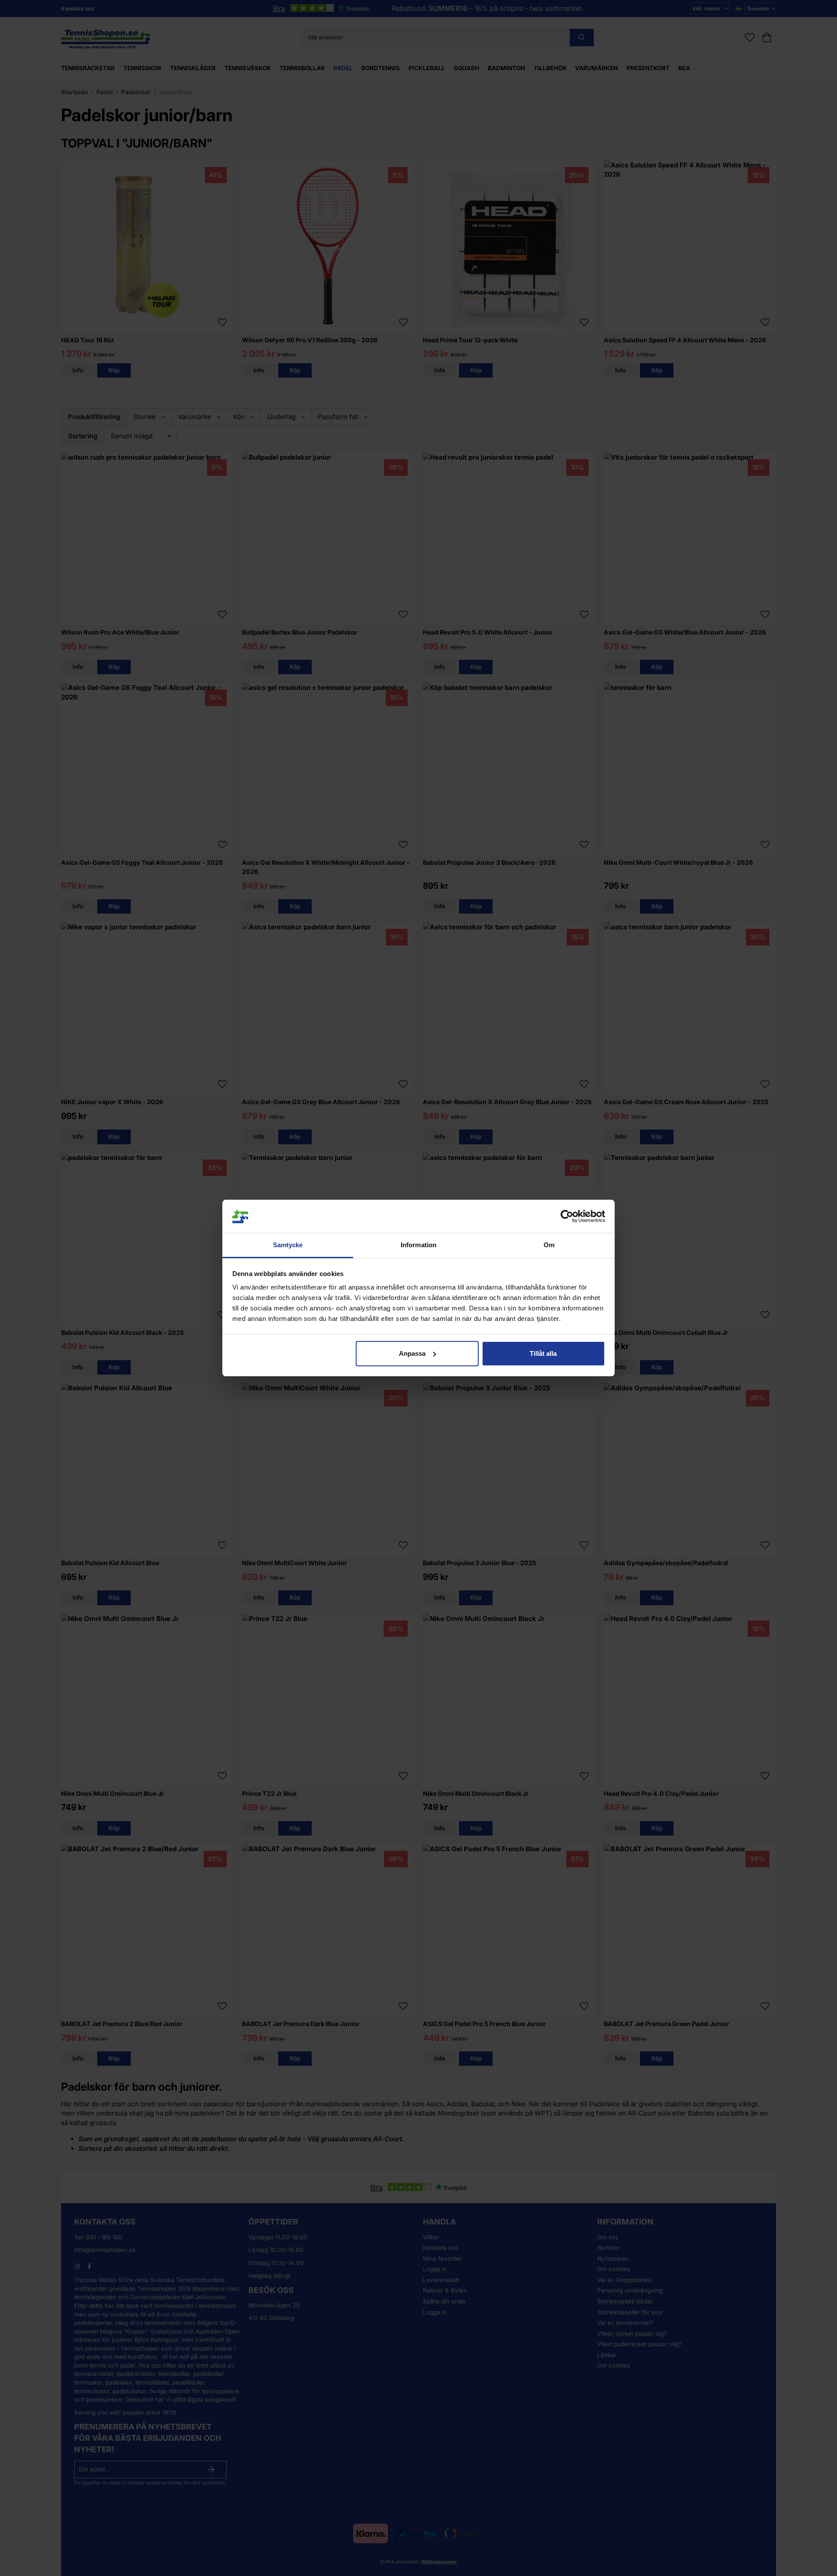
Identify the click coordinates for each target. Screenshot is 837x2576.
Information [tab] (418, 1245)
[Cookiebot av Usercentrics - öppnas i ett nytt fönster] (567, 1216)
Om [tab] (549, 1245)
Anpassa (412, 1353)
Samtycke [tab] (288, 1245)
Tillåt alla (543, 1353)
